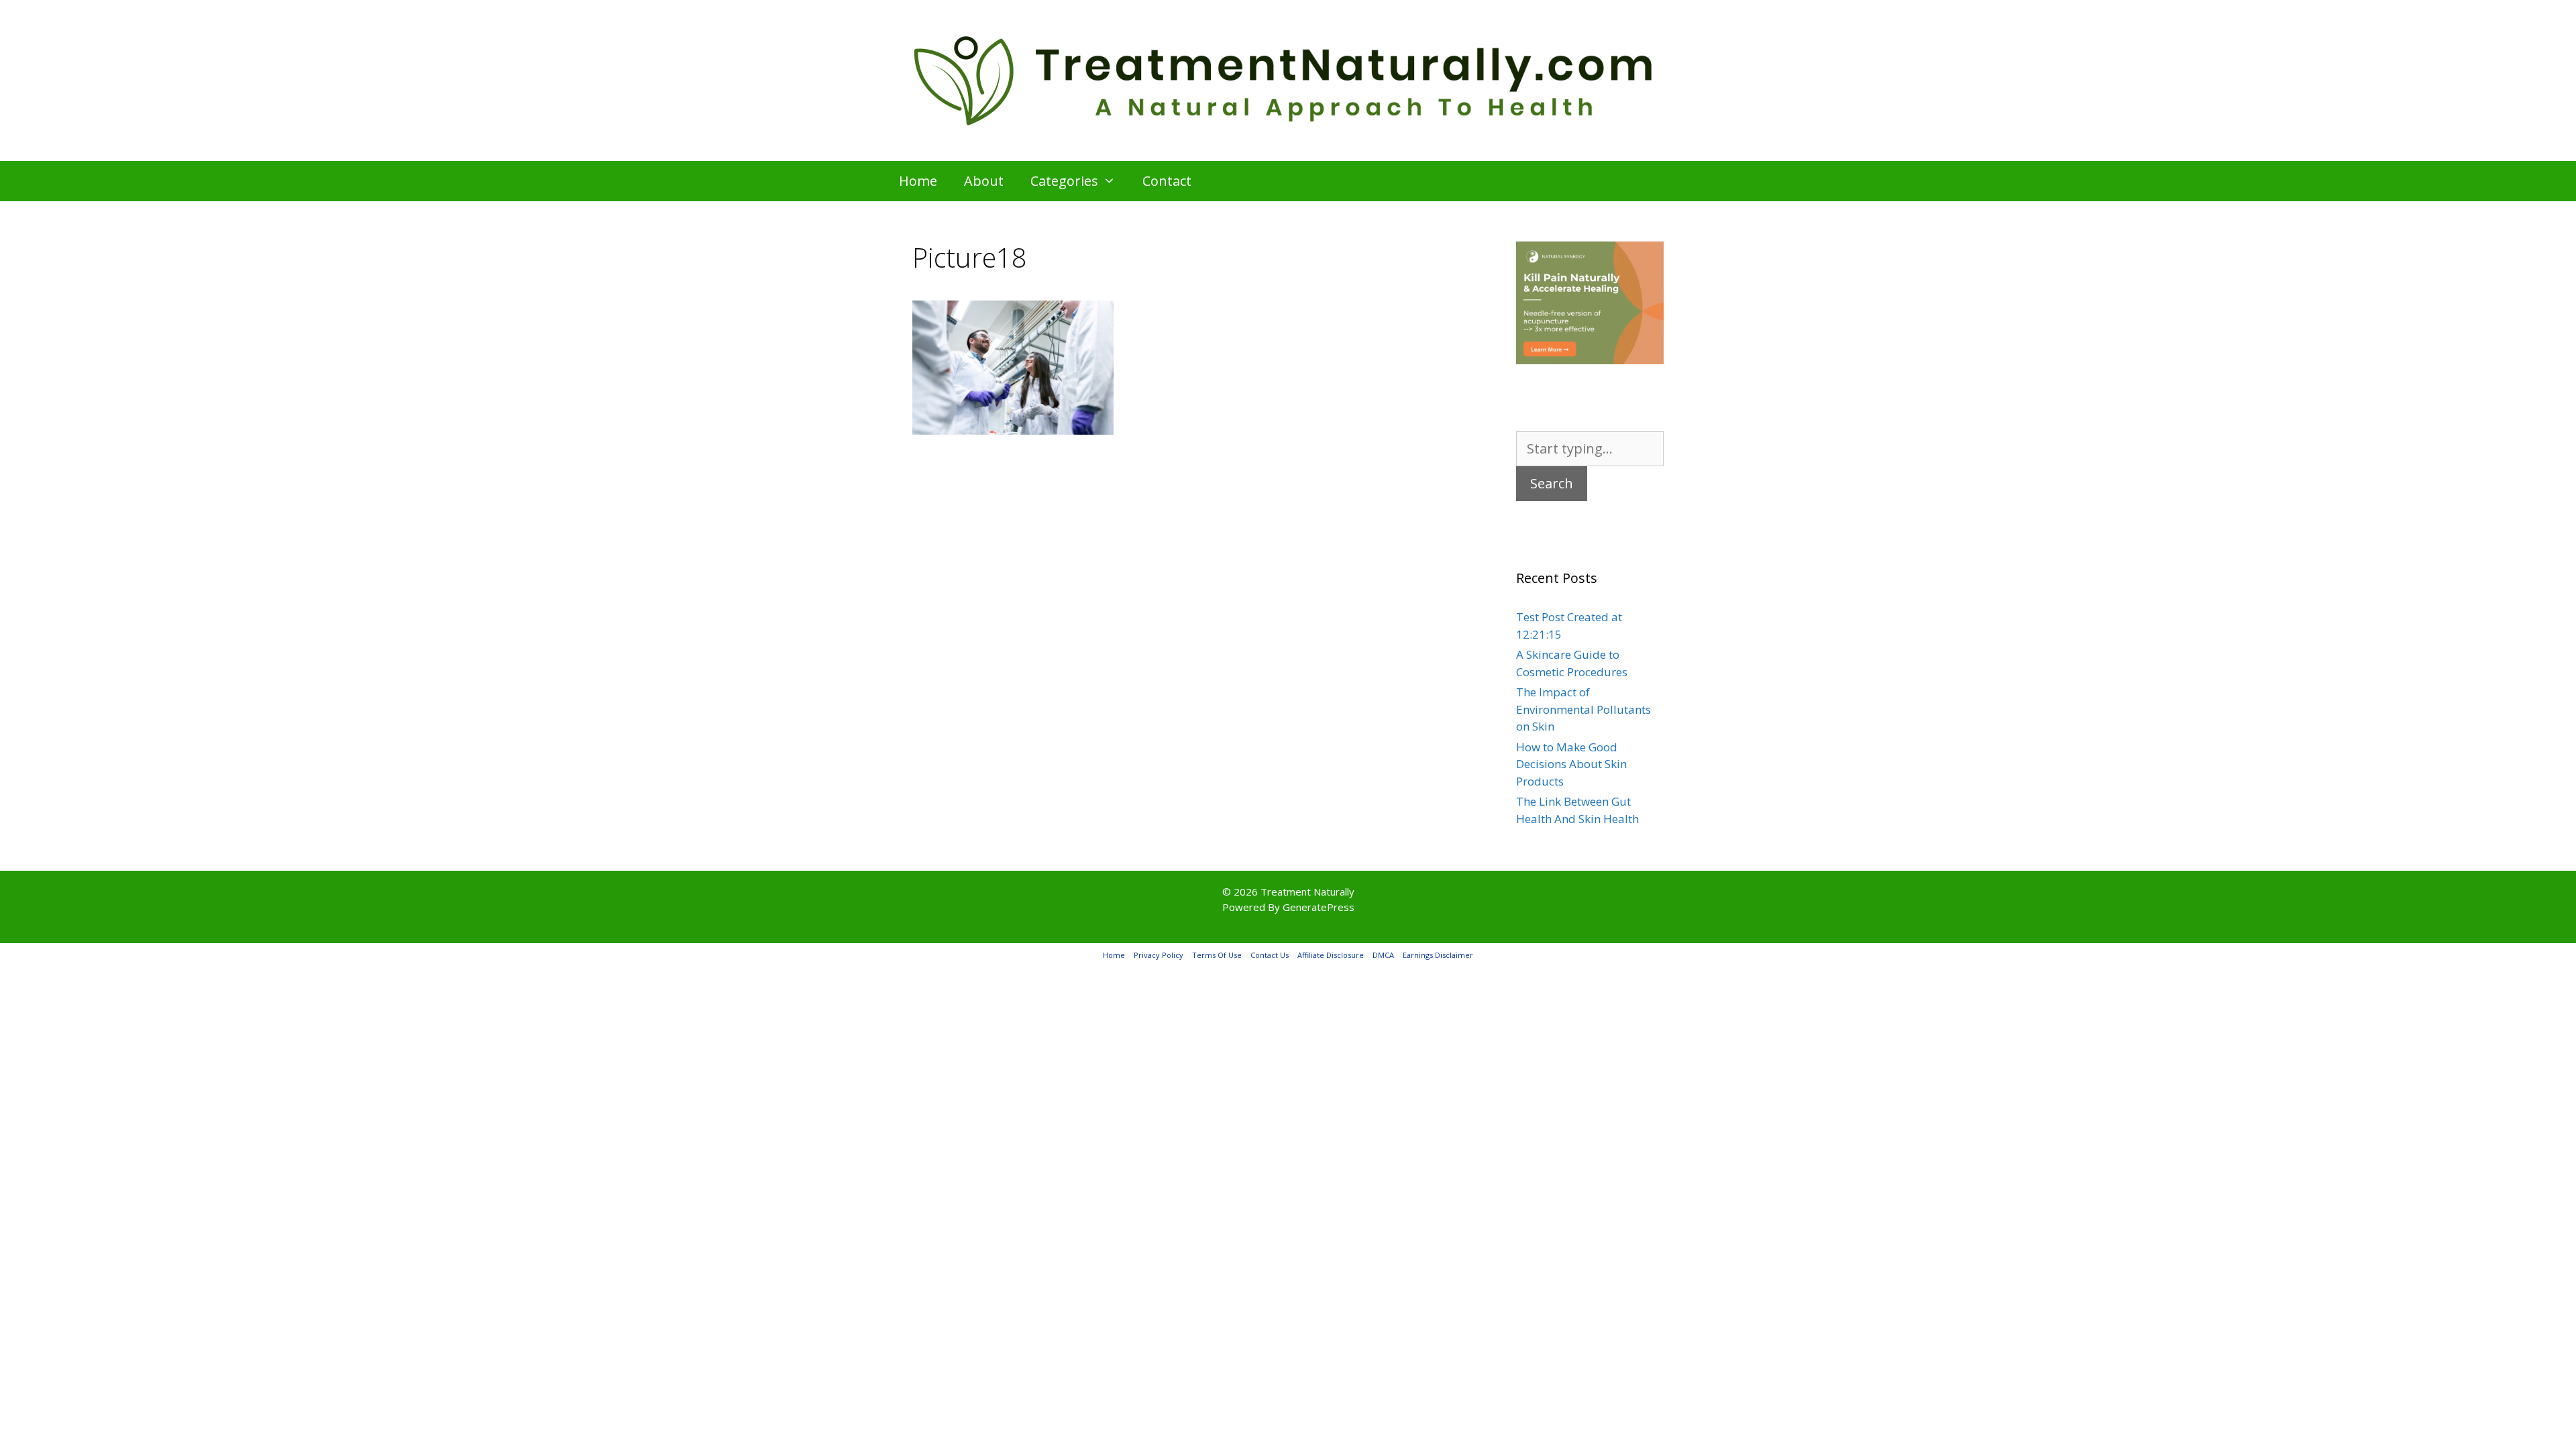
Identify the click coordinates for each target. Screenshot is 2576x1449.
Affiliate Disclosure (1331, 955)
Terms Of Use (1217, 955)
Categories (1064, 181)
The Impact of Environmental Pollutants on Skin (1584, 709)
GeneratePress (1319, 907)
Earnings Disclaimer (1438, 955)
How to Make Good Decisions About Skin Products (1571, 764)
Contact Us (1270, 955)
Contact (1167, 181)
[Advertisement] (1181, 554)
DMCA (1383, 955)
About (984, 181)
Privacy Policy (1159, 955)
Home (918, 181)
